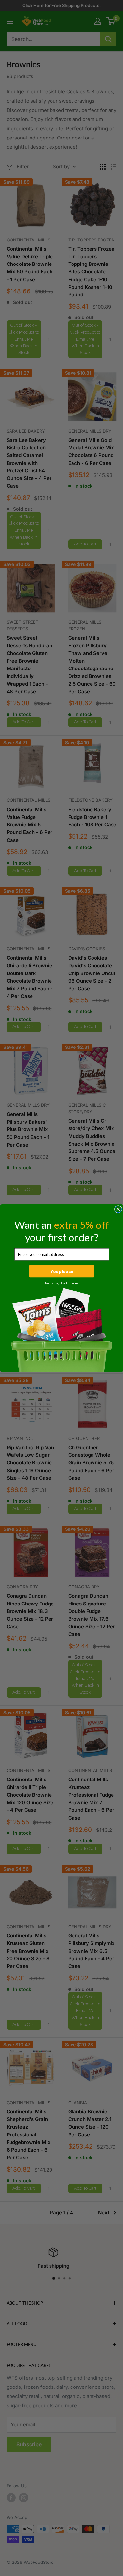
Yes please (61, 1271)
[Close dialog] (118, 1209)
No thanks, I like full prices (61, 1283)
